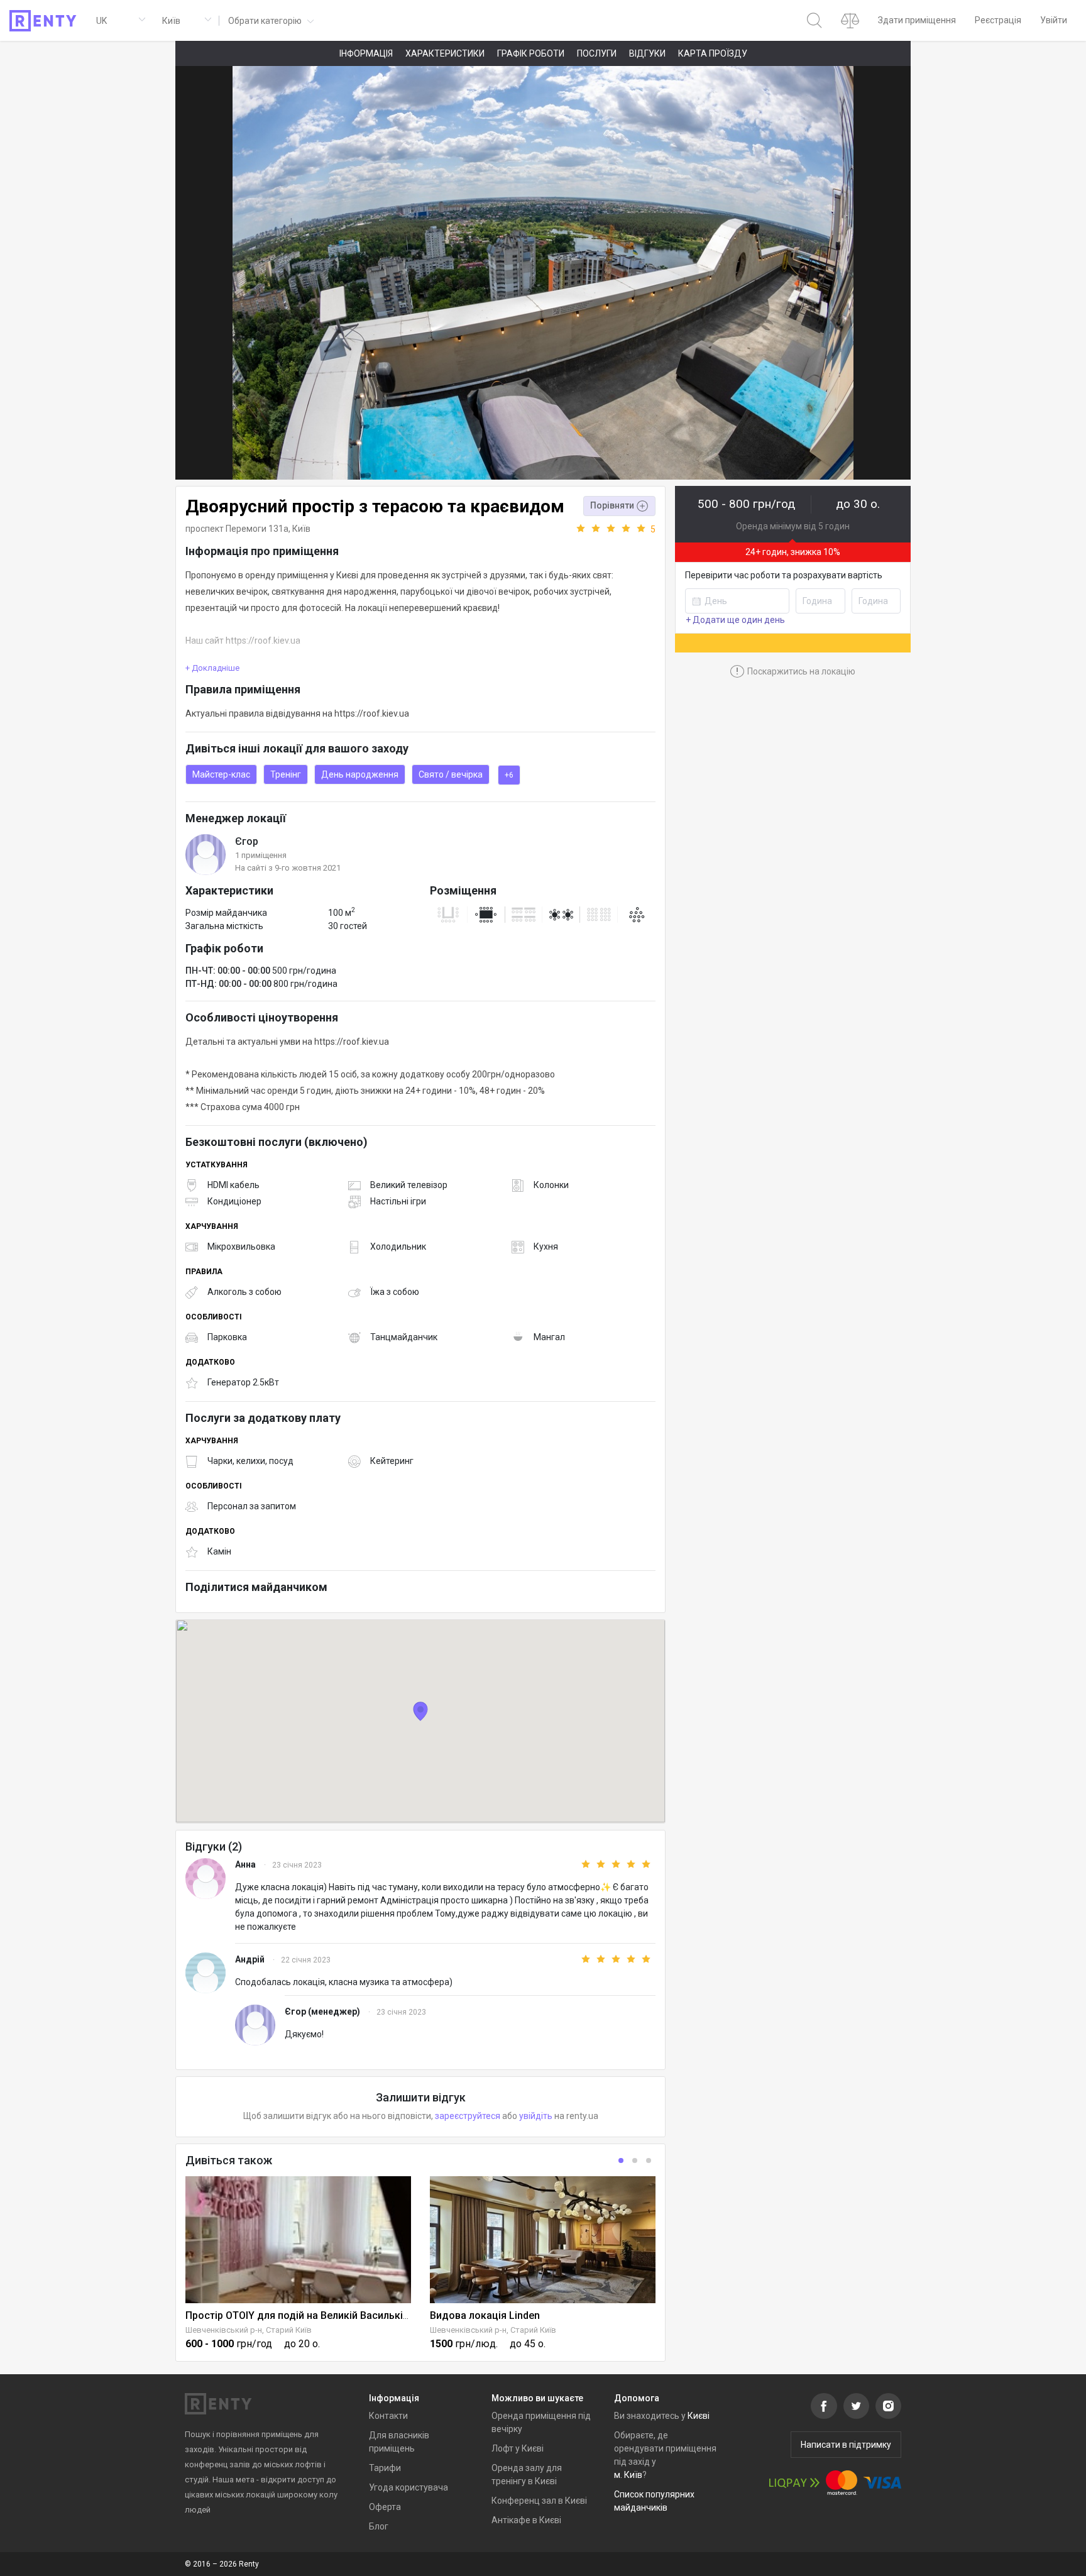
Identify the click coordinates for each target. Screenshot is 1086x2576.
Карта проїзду (713, 53)
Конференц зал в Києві (539, 2501)
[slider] (615, 529)
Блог (379, 2526)
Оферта (385, 2507)
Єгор (247, 841)
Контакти (388, 2416)
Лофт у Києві (518, 2448)
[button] (270, 20)
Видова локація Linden (485, 2315)
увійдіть (536, 2116)
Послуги (597, 53)
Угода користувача (409, 2487)
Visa (882, 2483)
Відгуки (647, 53)
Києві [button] (699, 2416)
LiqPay (794, 2483)
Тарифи (385, 2468)
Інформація (366, 53)
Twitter (856, 2406)
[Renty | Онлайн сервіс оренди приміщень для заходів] (43, 21)
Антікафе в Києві (526, 2520)
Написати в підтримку (846, 2445)
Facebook (824, 2406)
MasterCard (842, 2483)
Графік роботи (531, 53)
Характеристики (445, 53)
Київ (301, 529)
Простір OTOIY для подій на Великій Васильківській (310, 2315)
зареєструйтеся (468, 2116)
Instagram (888, 2406)
